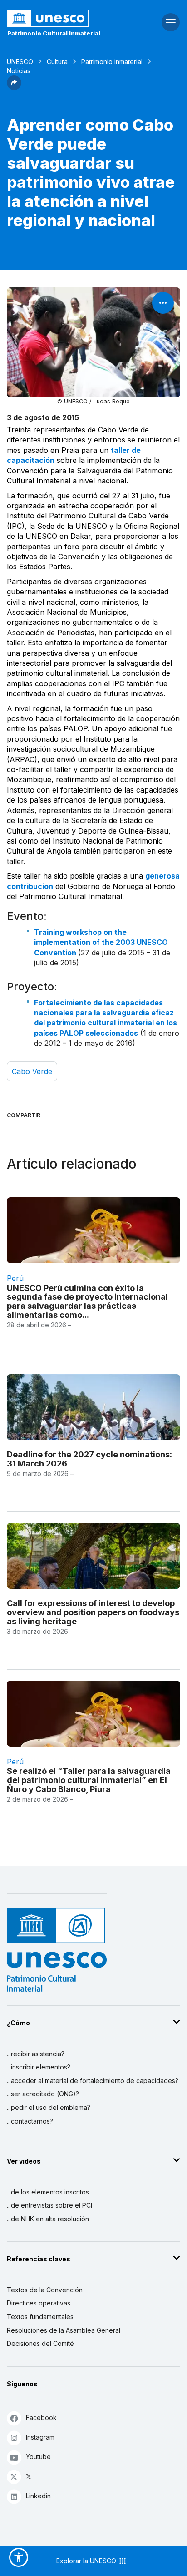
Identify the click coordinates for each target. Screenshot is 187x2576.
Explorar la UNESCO (87, 2561)
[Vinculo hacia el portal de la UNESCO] (62, 18)
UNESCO (20, 62)
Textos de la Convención (45, 2290)
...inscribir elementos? (39, 2067)
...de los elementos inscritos (48, 2192)
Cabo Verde (32, 1071)
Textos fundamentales (40, 2317)
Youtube (38, 2457)
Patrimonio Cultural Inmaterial (54, 33)
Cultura (57, 62)
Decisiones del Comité (40, 2343)
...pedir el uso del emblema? (49, 2107)
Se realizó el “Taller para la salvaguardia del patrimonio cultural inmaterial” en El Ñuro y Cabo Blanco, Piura (89, 1780)
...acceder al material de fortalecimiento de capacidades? (93, 2081)
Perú (15, 1278)
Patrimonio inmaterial (112, 62)
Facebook (41, 2418)
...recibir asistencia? (36, 2054)
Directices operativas (39, 2303)
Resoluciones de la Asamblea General (64, 2330)
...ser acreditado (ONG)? (43, 2094)
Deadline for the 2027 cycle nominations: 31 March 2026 (89, 1459)
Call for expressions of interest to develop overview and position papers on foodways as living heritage (93, 1612)
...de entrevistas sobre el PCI (49, 2205)
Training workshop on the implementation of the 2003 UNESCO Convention (101, 942)
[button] (14, 87)
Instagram (40, 2437)
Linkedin (38, 2496)
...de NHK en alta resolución (48, 2219)
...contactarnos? (30, 2121)
